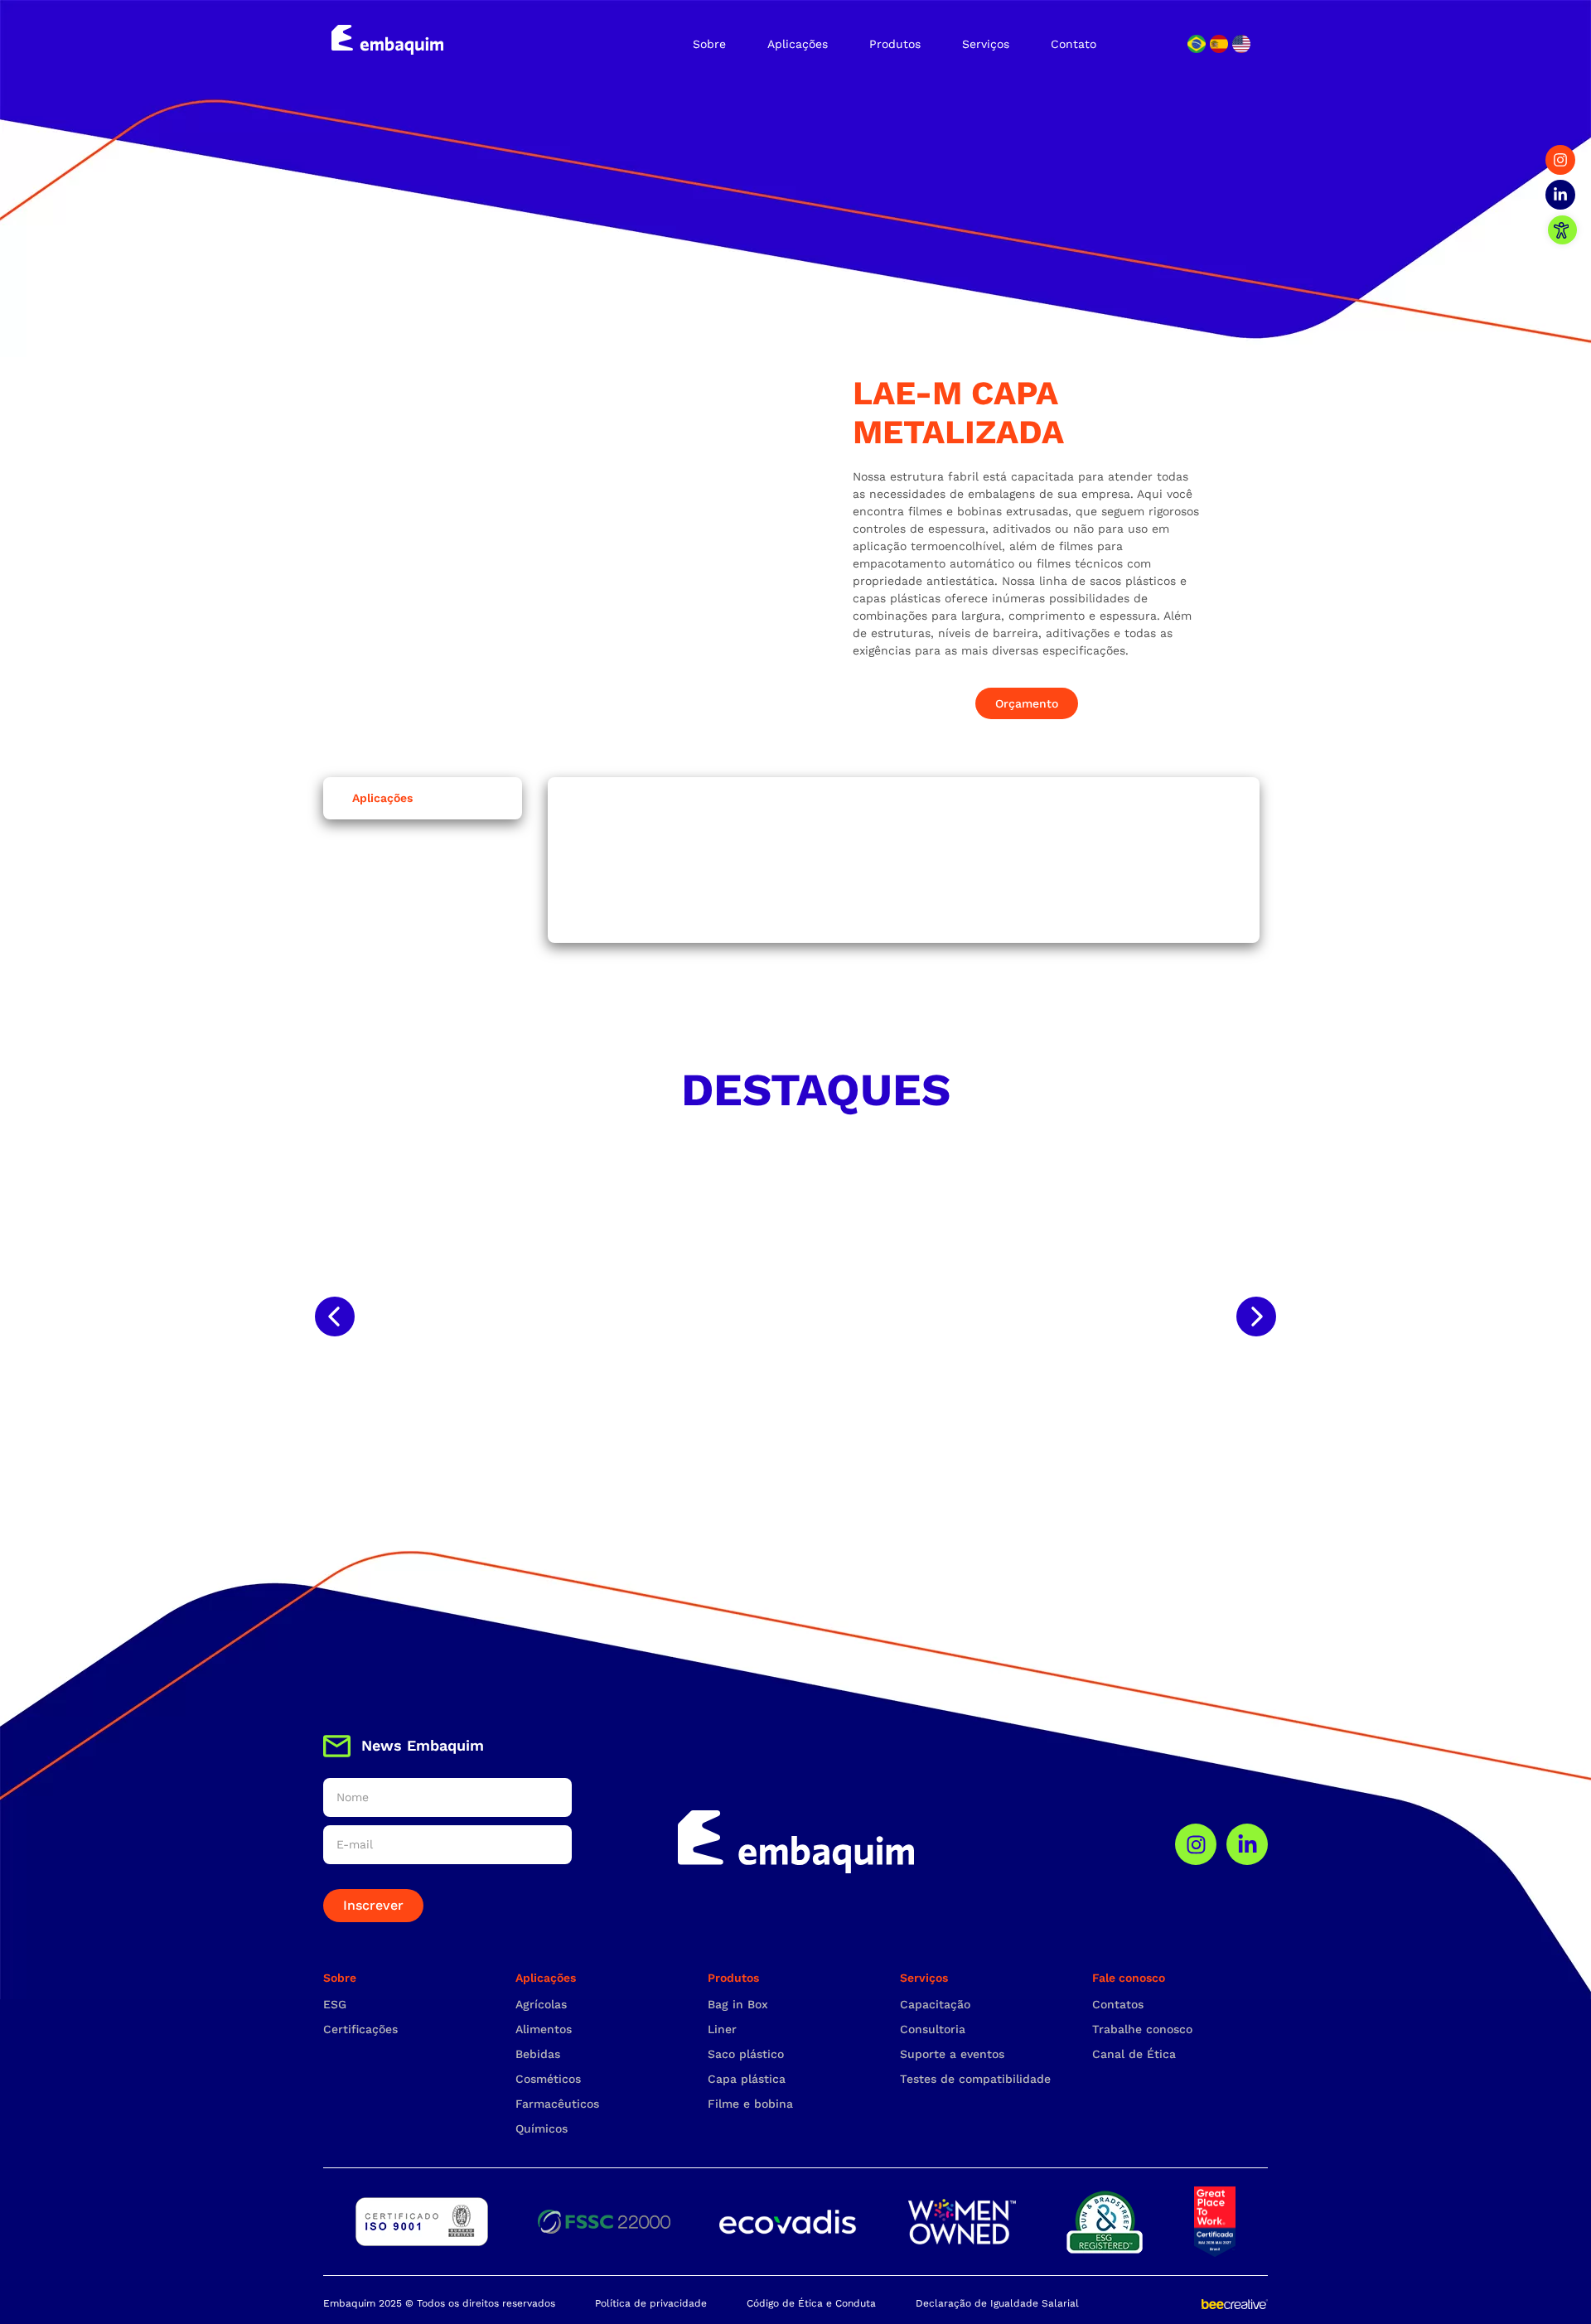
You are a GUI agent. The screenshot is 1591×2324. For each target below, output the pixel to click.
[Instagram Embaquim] (1196, 1844)
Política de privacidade (651, 2303)
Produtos (895, 44)
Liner (722, 2029)
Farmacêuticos (557, 2104)
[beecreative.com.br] (1235, 2303)
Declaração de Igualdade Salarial (997, 2303)
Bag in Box (738, 2004)
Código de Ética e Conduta (811, 2303)
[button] (335, 1317)
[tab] (423, 798)
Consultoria (933, 2029)
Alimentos (544, 2029)
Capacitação (935, 2004)
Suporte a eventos (952, 2054)
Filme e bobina (750, 2104)
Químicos (542, 2128)
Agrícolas (541, 2004)
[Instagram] (1560, 160)
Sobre (709, 44)
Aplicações (798, 44)
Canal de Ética (1134, 2054)
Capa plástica (747, 2079)
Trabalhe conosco (1142, 2029)
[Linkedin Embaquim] (1247, 1844)
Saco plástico (746, 2054)
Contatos (1118, 2004)
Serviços (986, 44)
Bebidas (538, 2054)
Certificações (360, 2029)
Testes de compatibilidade (975, 2079)
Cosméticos (548, 2079)
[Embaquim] (387, 40)
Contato (1074, 44)
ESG (335, 2004)
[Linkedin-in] (1560, 195)
